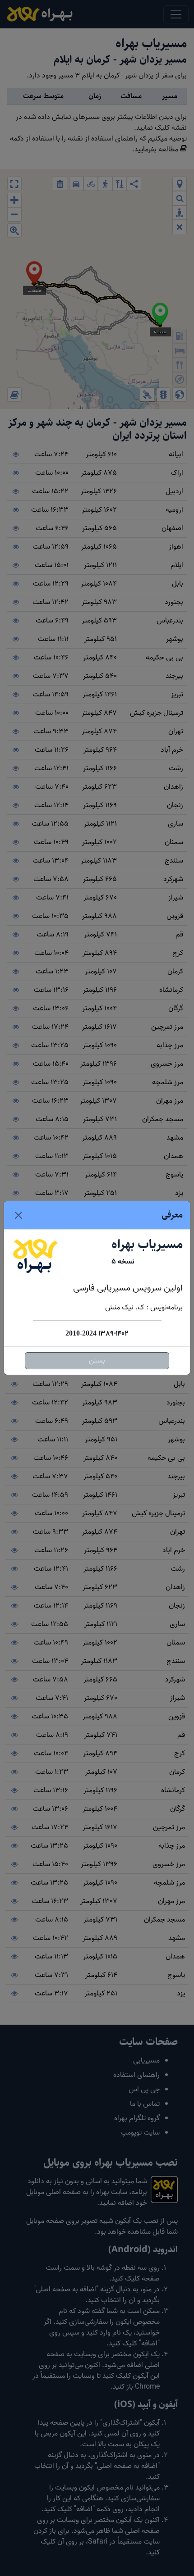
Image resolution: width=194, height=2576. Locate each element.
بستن (97, 1361)
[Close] (18, 1215)
